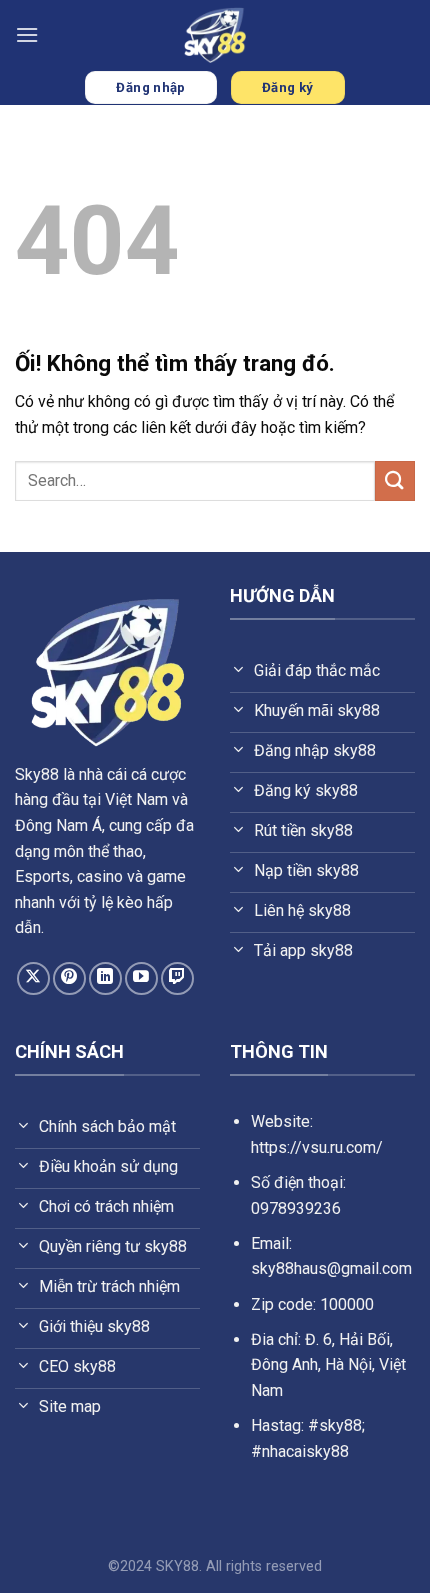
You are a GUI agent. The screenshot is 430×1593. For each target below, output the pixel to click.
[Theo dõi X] (33, 978)
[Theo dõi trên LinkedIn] (105, 978)
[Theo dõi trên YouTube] (141, 978)
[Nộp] (395, 480)
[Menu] (27, 34)
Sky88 (37, 774)
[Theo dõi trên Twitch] (177, 978)
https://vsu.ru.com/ (317, 1147)
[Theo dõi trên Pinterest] (69, 978)
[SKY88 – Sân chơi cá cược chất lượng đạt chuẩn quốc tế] (215, 35)
